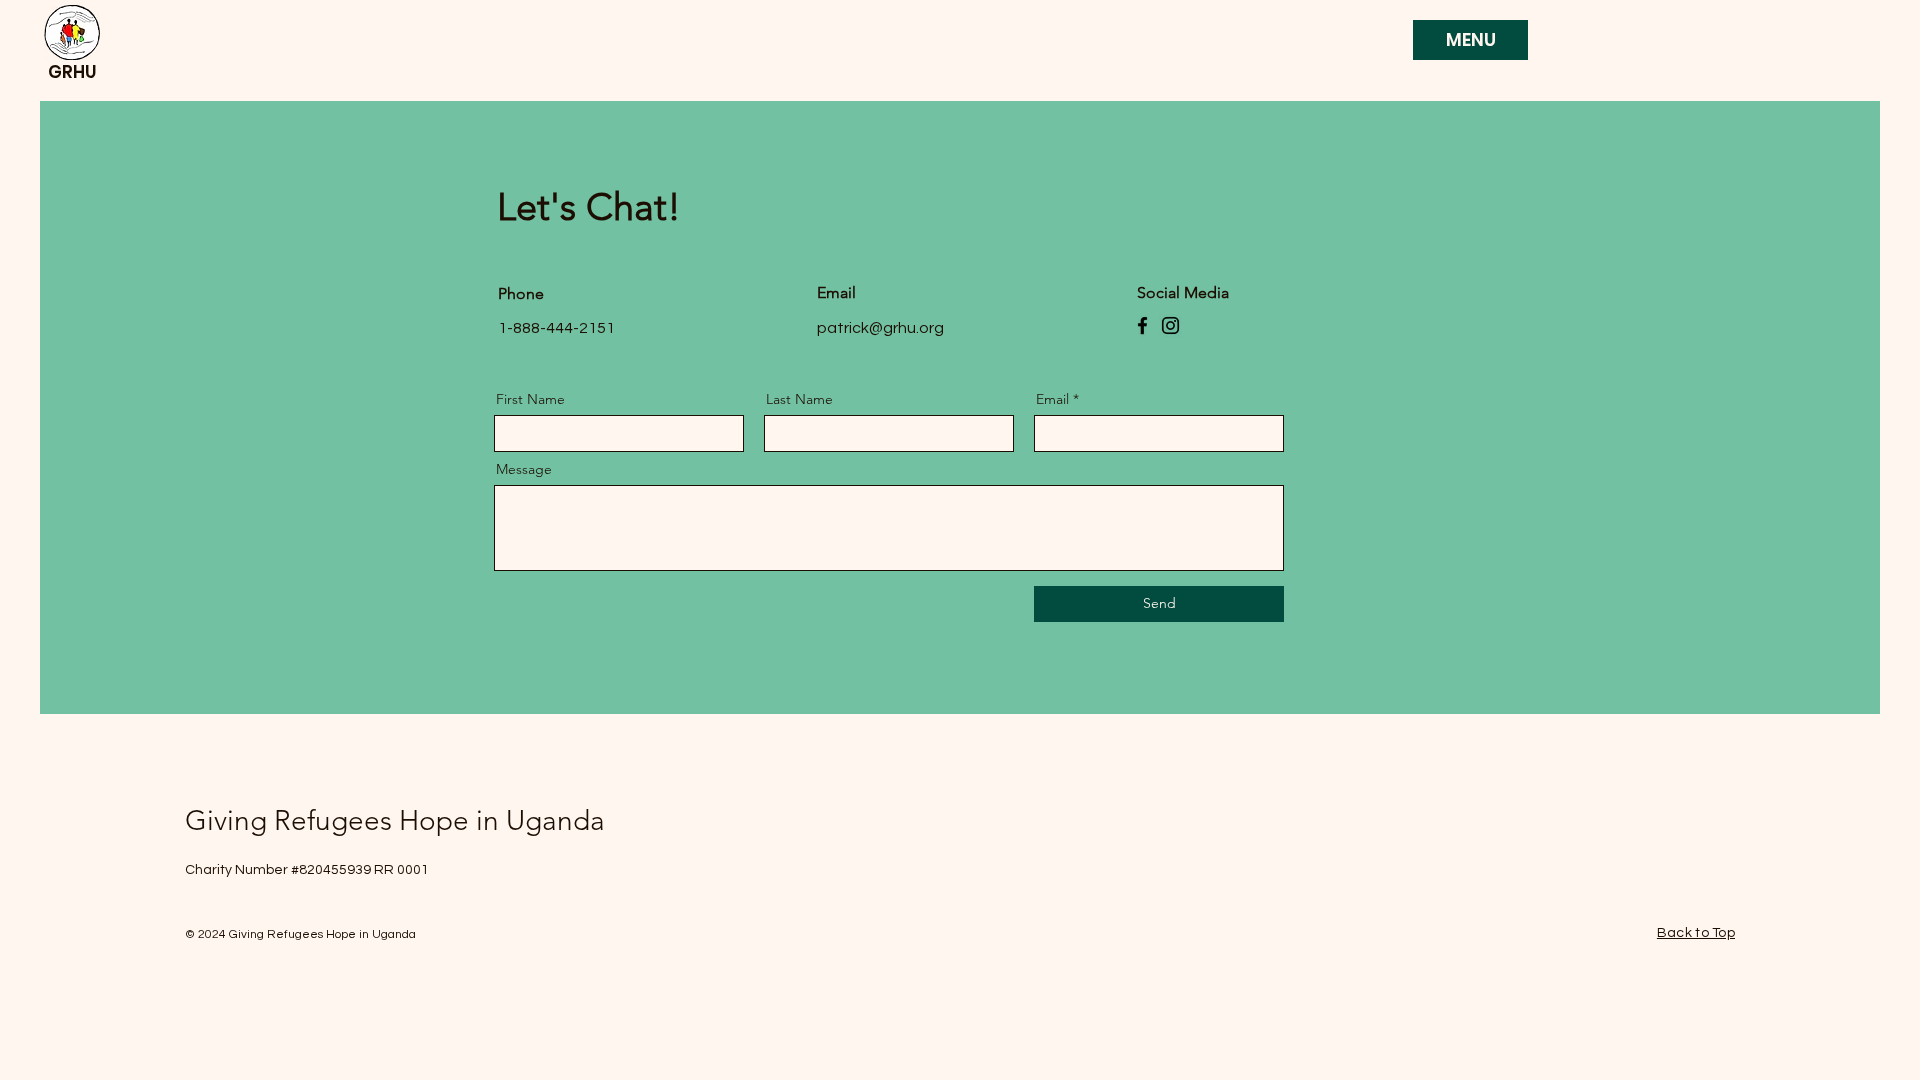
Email (1052, 399)
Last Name (799, 399)
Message (524, 469)
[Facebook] (1142, 325)
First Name (530, 399)
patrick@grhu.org (880, 328)
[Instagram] (1170, 325)
